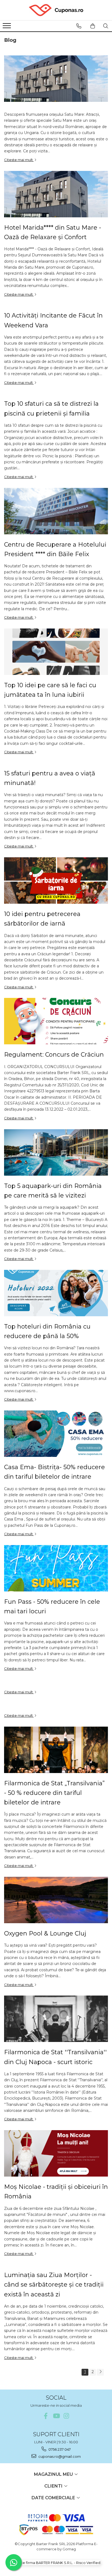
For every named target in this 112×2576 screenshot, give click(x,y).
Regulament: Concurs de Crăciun (54, 1055)
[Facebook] (46, 2416)
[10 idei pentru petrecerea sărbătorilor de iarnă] (56, 881)
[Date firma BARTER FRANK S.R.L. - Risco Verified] (56, 2563)
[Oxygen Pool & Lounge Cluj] (56, 1900)
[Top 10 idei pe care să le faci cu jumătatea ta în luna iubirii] (56, 652)
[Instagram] (66, 2416)
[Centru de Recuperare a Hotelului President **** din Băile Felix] (56, 511)
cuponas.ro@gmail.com (59, 2456)
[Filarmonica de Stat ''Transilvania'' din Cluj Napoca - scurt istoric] (56, 2019)
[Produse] (7, 27)
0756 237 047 (59, 2449)
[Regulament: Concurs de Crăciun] (56, 1021)
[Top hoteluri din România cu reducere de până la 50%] (56, 1293)
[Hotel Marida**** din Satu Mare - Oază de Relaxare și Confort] (56, 194)
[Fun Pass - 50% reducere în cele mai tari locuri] (56, 1568)
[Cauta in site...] (106, 26)
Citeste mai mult (19, 160)
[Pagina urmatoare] (100, 2372)
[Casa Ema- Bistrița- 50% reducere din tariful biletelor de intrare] (56, 1434)
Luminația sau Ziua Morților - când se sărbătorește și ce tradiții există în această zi (54, 2285)
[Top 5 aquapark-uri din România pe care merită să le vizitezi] (56, 1152)
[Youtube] (56, 2416)
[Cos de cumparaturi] (93, 26)
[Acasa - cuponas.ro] (56, 10)
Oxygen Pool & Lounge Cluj (45, 1933)
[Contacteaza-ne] (79, 26)
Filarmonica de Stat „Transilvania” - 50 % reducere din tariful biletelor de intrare (54, 1793)
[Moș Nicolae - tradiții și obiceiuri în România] (56, 2153)
